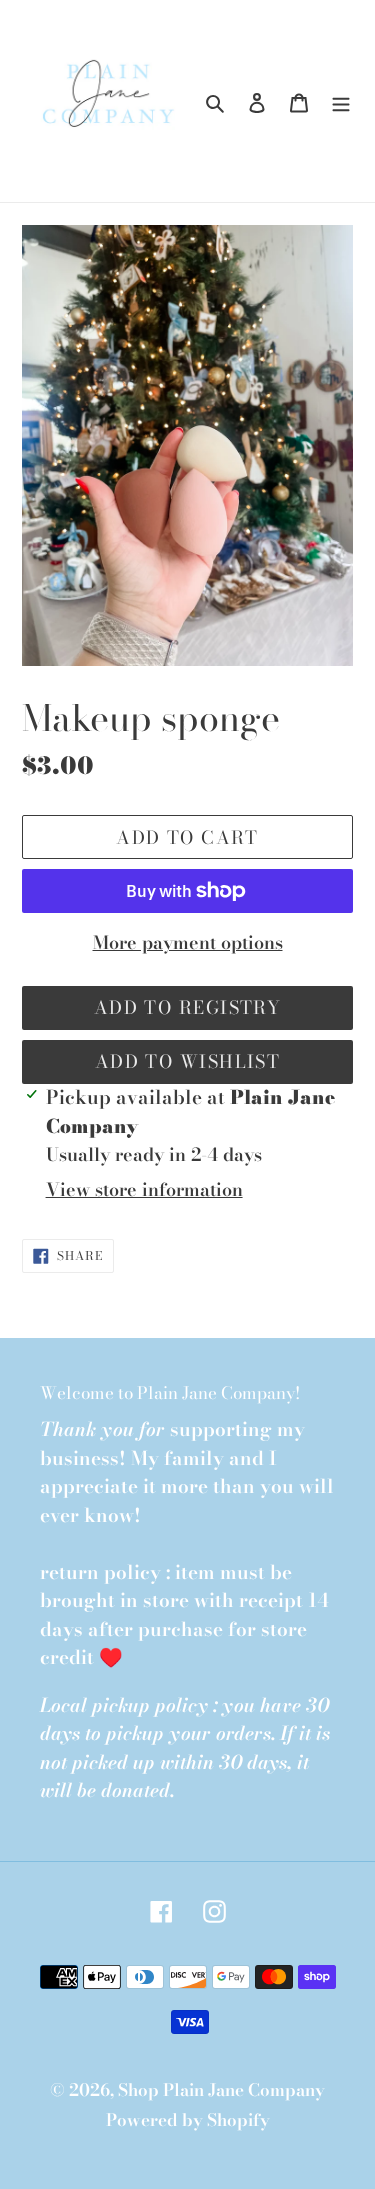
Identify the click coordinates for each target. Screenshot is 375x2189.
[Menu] (341, 101)
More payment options (188, 942)
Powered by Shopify (188, 2120)
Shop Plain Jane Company (221, 2090)
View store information (144, 1189)
